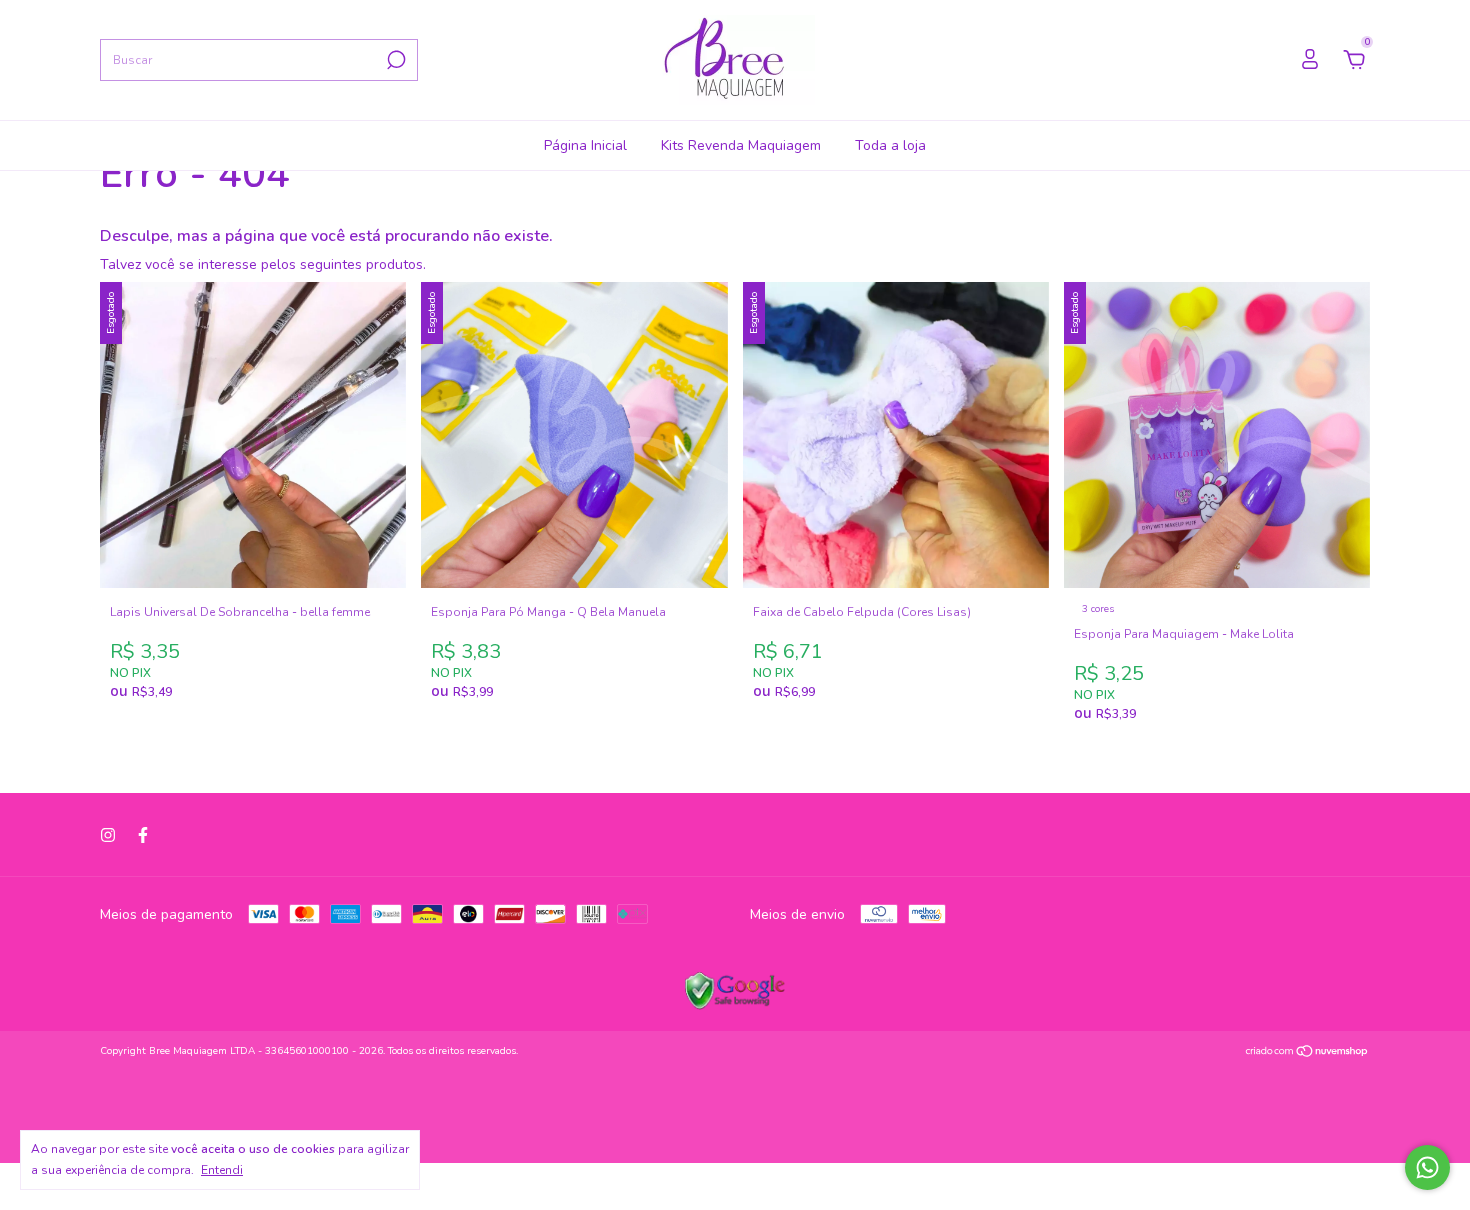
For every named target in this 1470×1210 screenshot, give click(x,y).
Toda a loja (890, 145)
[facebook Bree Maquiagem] (143, 835)
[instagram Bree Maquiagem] (108, 835)
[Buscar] (394, 60)
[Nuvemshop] (1307, 1053)
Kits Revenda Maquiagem (741, 145)
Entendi (222, 1170)
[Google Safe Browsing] (735, 1005)
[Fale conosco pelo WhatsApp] (1427, 1167)
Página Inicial (585, 145)
